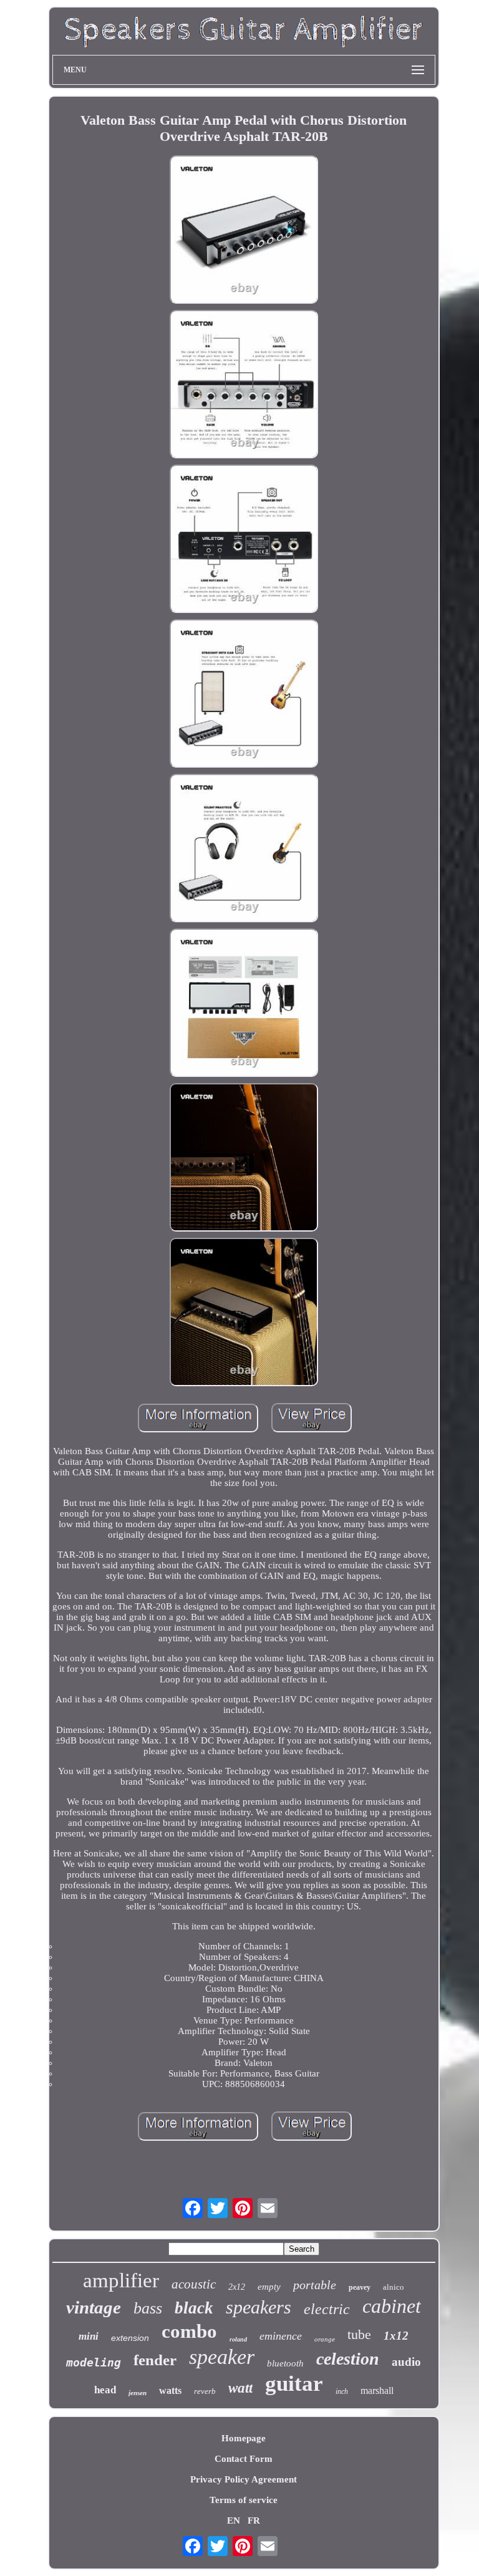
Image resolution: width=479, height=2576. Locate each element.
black (194, 2308)
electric (327, 2309)
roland (238, 2339)
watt (240, 2388)
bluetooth (285, 2363)
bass (148, 2308)
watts (170, 2390)
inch (342, 2391)
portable (315, 2285)
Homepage (244, 2438)
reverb (205, 2391)
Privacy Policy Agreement (244, 2479)
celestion (348, 2359)
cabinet (392, 2306)
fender (155, 2360)
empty (269, 2287)
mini (89, 2336)
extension (130, 2338)
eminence (281, 2336)
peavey (360, 2287)
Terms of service (244, 2500)
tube (359, 2334)
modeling (94, 2362)
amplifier (121, 2280)
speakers (259, 2307)
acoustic (194, 2284)
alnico (394, 2287)
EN (234, 2521)
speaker (222, 2357)
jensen (138, 2393)
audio (406, 2362)
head (105, 2390)
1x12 (396, 2336)
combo (189, 2331)
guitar (294, 2384)
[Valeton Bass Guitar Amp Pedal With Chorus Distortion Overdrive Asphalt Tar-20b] (244, 231)
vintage (94, 2307)
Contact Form (244, 2459)
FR (254, 2521)
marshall (377, 2390)
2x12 (237, 2287)
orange (325, 2339)
